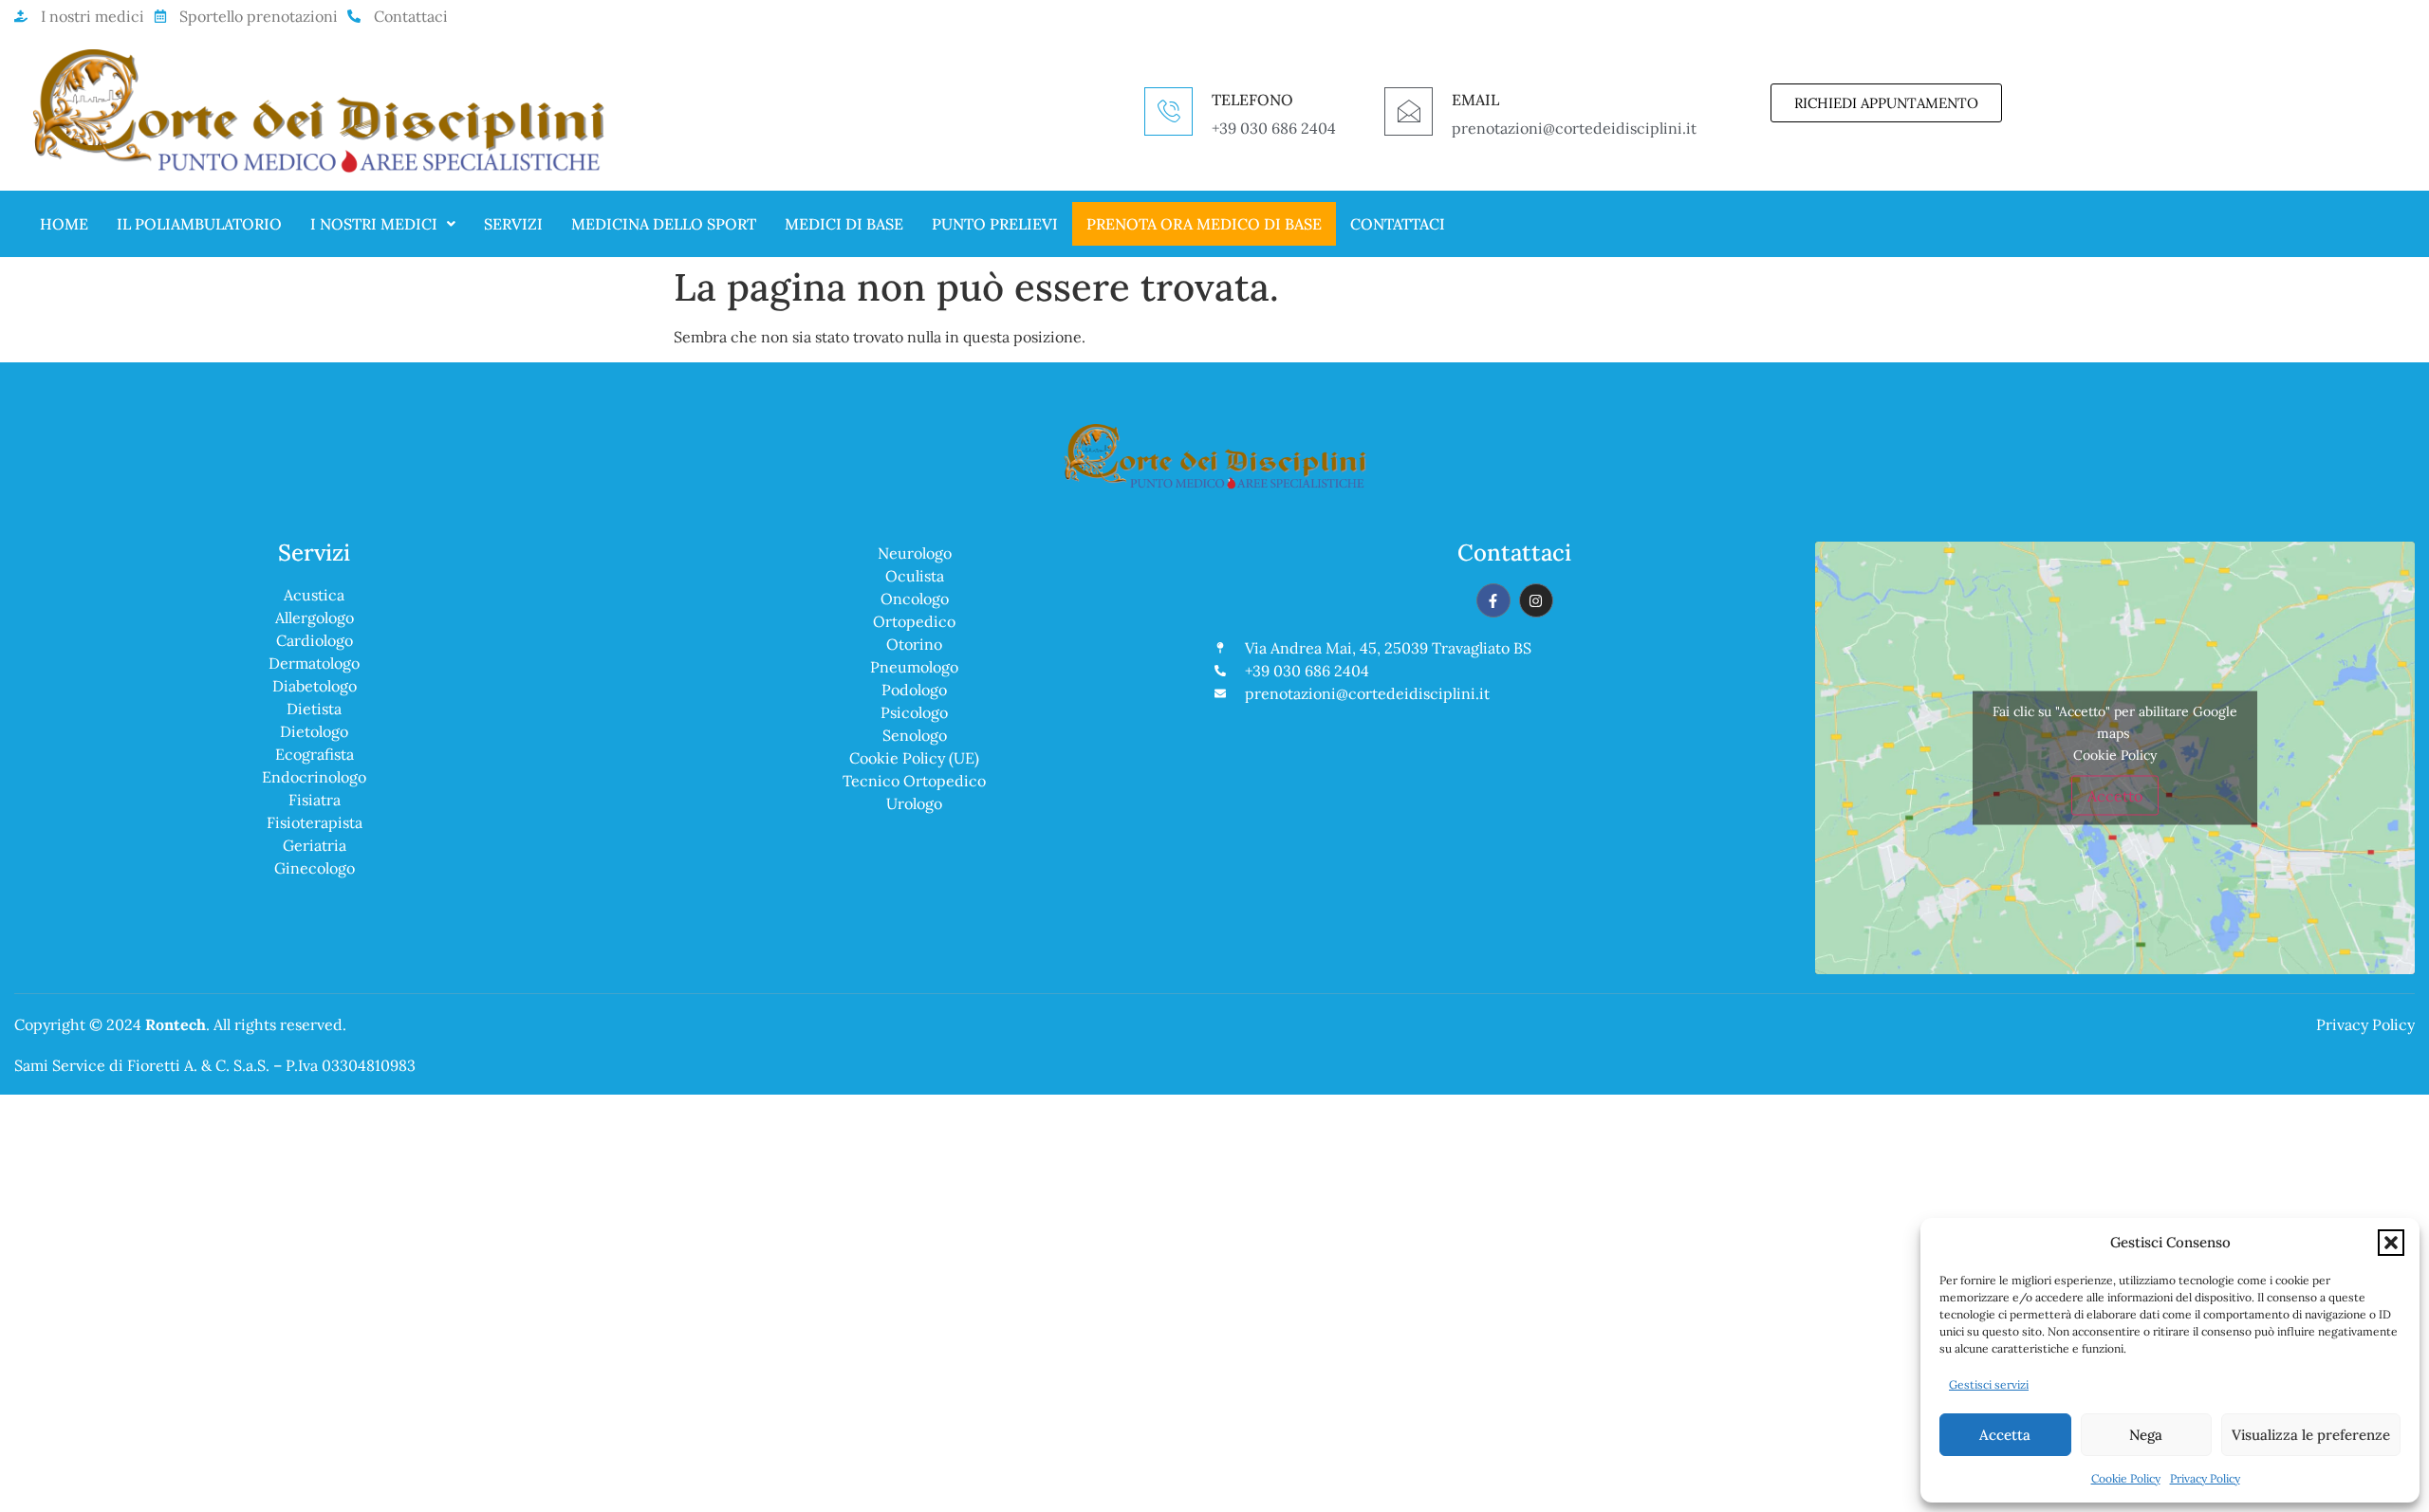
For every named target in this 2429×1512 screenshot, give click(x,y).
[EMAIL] (1409, 111)
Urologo (914, 803)
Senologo (915, 735)
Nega (2146, 1435)
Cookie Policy (2126, 1478)
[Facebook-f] (1493, 600)
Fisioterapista (315, 822)
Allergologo (315, 618)
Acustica (314, 595)
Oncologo (915, 599)
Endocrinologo (314, 777)
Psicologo (914, 712)
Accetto (2115, 795)
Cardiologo (315, 640)
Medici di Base (844, 224)
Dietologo (314, 731)
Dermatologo (314, 663)
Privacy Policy (2205, 1478)
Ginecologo (315, 868)
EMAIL (1475, 100)
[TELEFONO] (1168, 111)
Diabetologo (315, 686)
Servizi (513, 224)
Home (64, 224)
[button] (2391, 1243)
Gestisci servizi (1989, 1384)
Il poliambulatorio (199, 224)
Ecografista (315, 754)
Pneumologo (914, 667)
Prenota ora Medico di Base (1204, 224)
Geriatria (315, 845)
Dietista (314, 709)
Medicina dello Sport (664, 224)
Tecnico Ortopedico (914, 781)
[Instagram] (1536, 600)
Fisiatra (315, 800)
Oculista (915, 576)
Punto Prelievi (995, 224)
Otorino (914, 644)
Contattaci (1398, 224)
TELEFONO (1252, 100)
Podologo (914, 690)
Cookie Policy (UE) (914, 758)
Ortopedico (914, 621)
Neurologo (915, 553)
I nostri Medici (374, 224)
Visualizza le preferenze (2311, 1435)
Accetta (2005, 1435)
